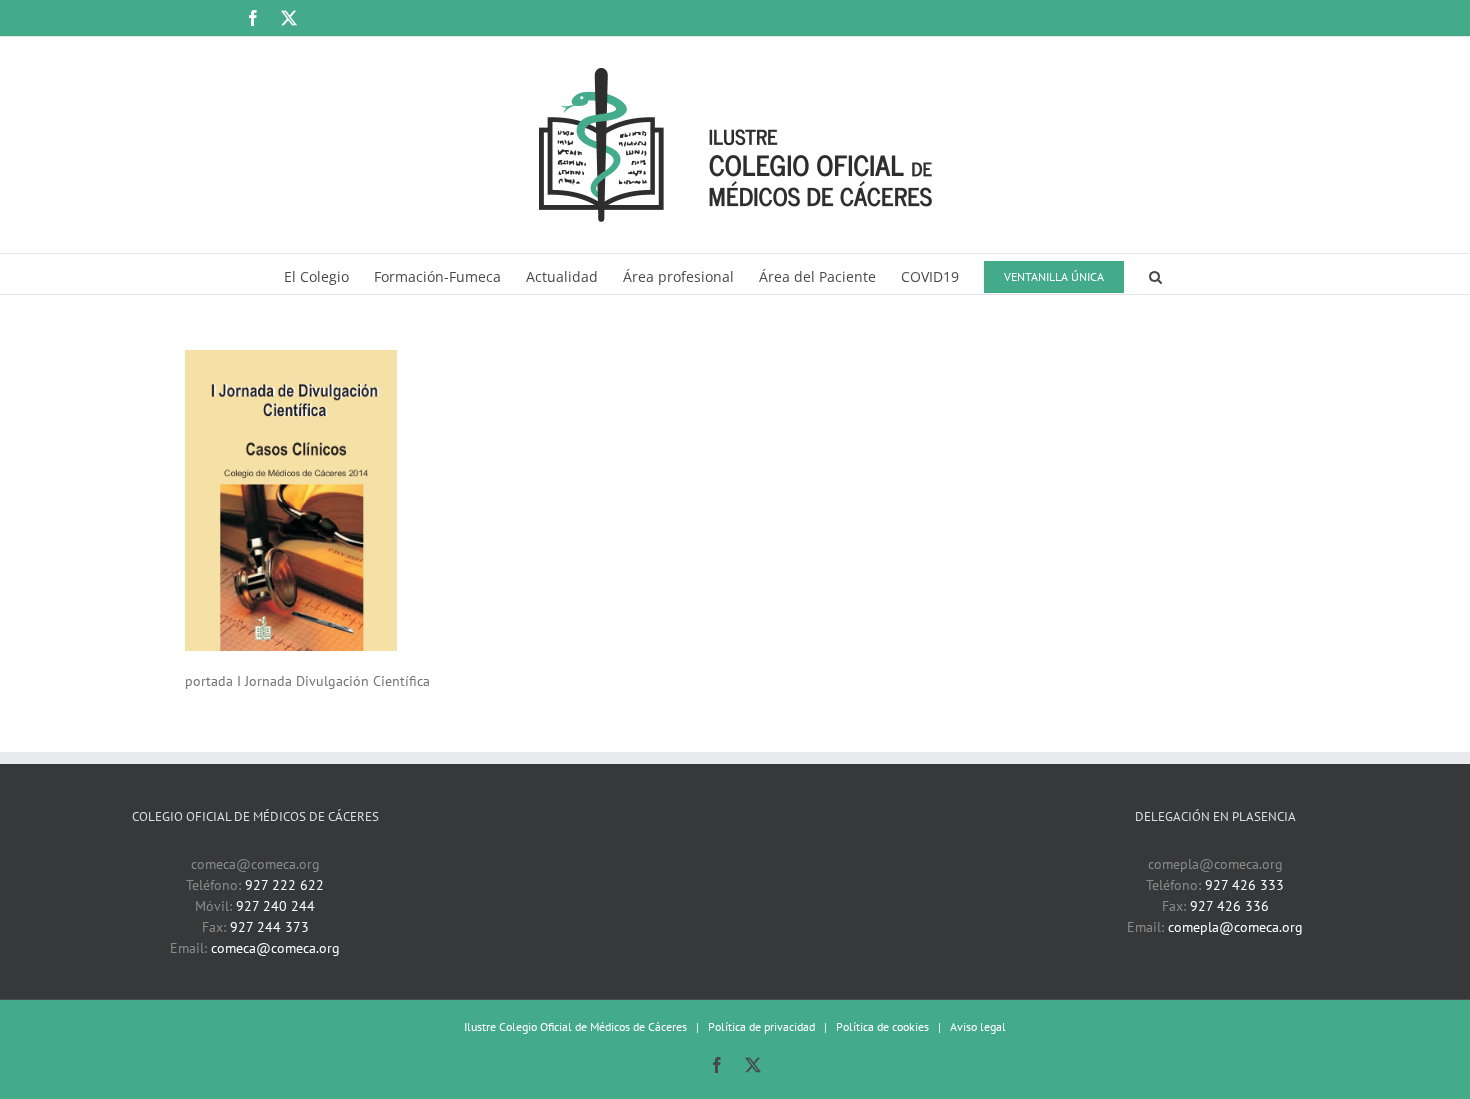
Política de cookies (882, 1026)
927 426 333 (1244, 885)
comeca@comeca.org (275, 948)
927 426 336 (1229, 906)
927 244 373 (269, 927)
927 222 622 (284, 885)
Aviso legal (978, 1026)
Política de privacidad (761, 1026)
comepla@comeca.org (1235, 927)
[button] (1155, 274)
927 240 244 (275, 906)
